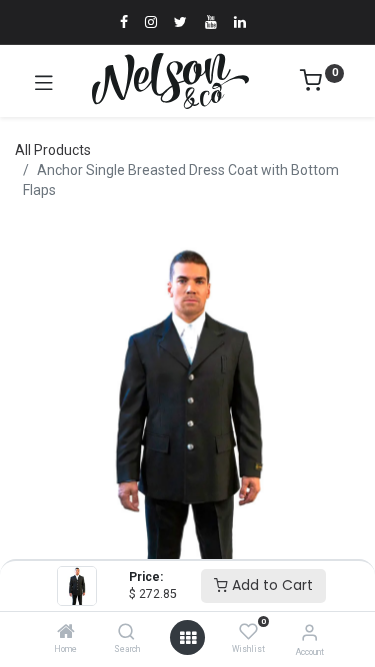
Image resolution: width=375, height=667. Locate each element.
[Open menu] (188, 638)
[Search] (126, 633)
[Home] (66, 633)
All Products (53, 150)
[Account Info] (309, 632)
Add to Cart (270, 585)
